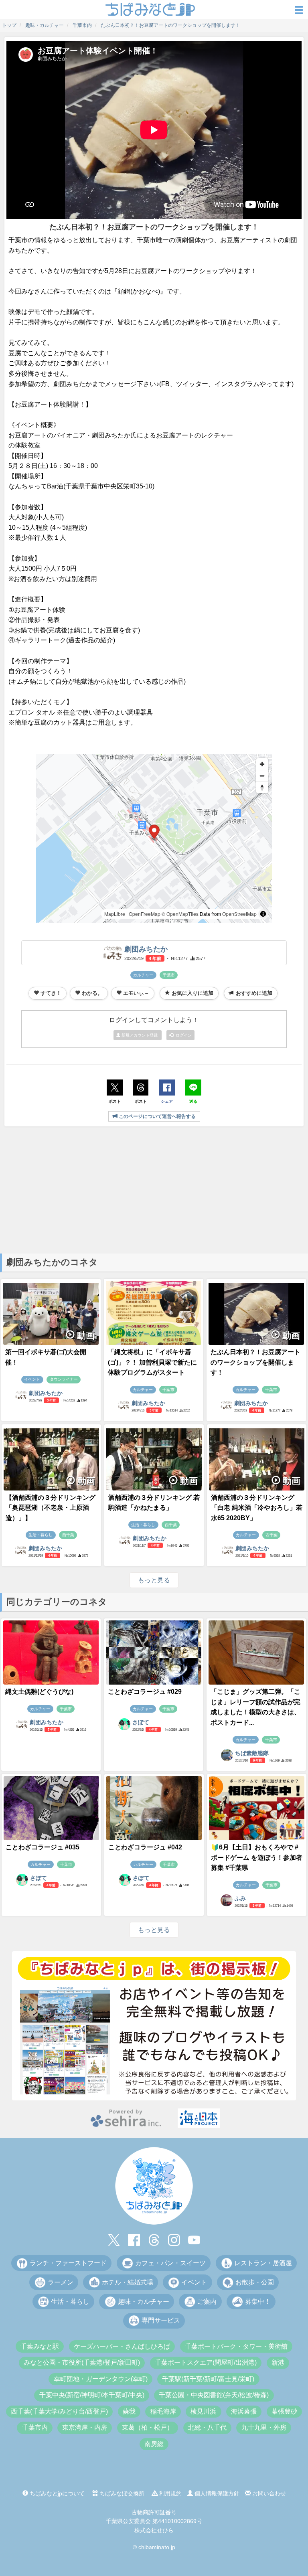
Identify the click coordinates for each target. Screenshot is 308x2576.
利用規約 (170, 2493)
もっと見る (154, 1580)
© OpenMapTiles (180, 914)
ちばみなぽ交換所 (121, 2493)
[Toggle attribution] (263, 914)
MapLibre (115, 914)
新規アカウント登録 (140, 1035)
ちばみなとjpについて (56, 2493)
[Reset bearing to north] (262, 787)
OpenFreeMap (145, 914)
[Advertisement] (154, 1189)
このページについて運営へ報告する (157, 1116)
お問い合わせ (268, 2493)
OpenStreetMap (239, 914)
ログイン (182, 1035)
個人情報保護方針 (216, 2493)
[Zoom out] (262, 776)
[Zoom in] (262, 764)
